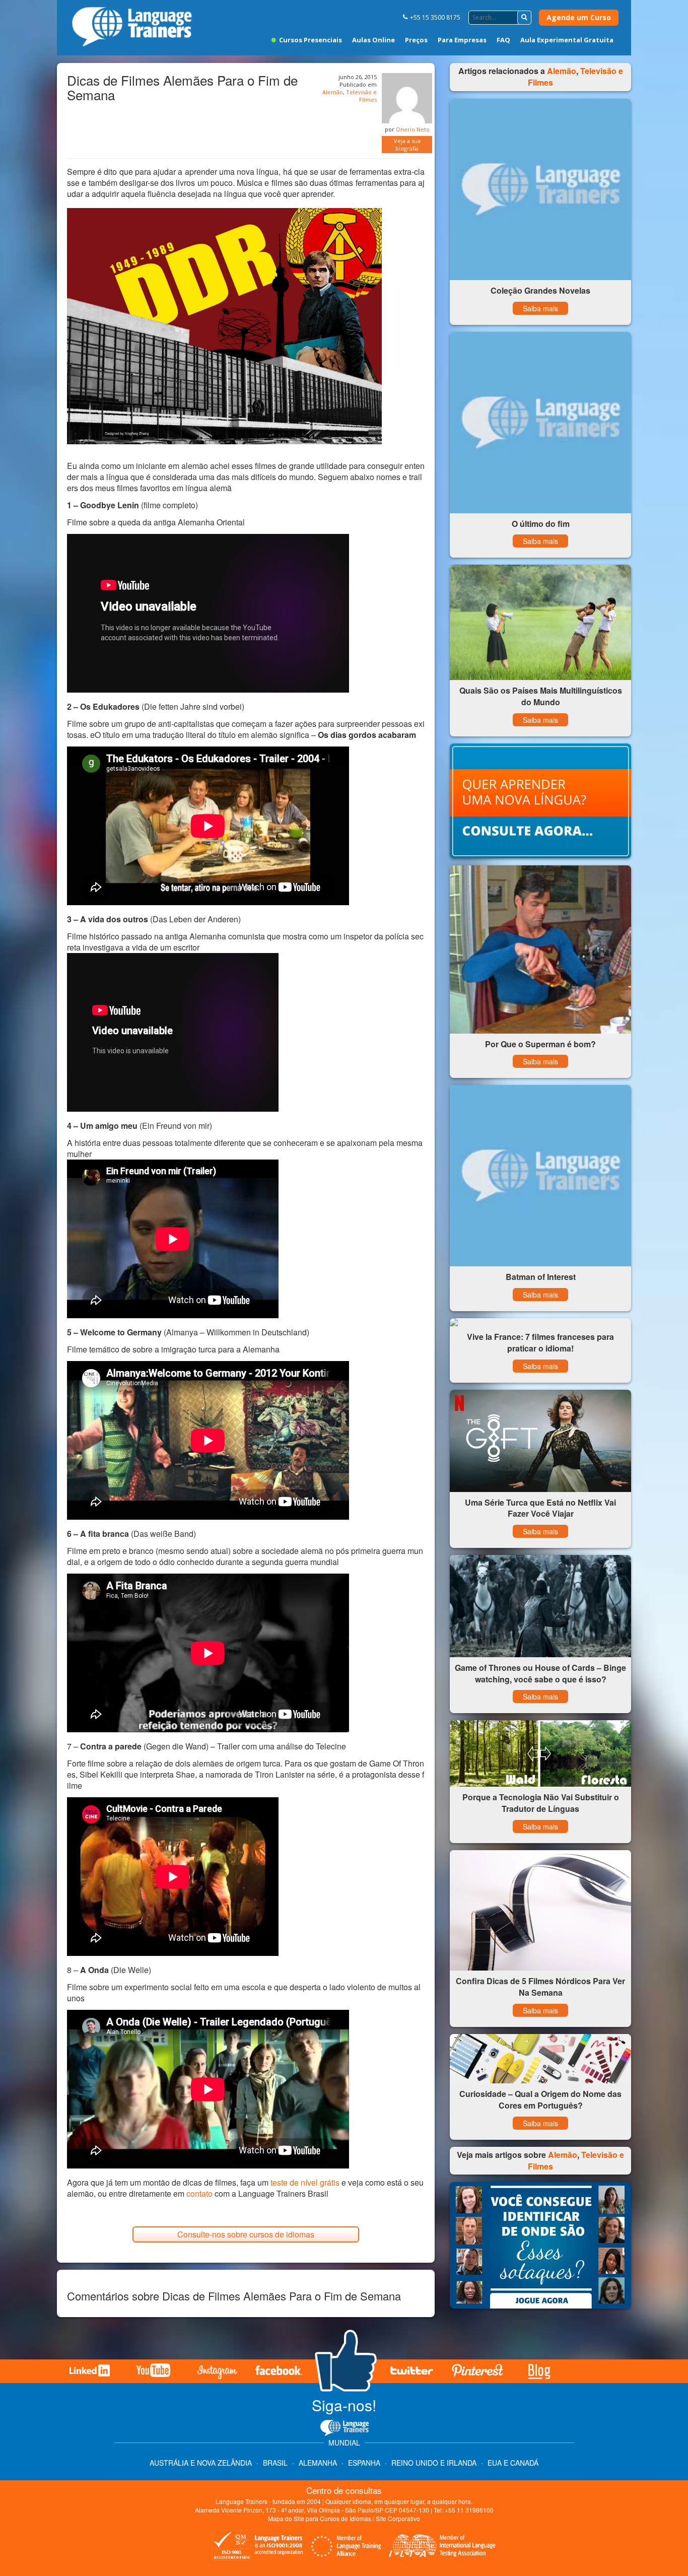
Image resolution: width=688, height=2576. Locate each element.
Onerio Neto (413, 129)
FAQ (503, 40)
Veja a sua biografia (407, 145)
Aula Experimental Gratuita (567, 40)
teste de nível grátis (305, 2182)
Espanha (364, 2463)
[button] (524, 18)
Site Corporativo (398, 2518)
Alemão (333, 92)
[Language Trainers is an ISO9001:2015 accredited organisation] (258, 2547)
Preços (416, 40)
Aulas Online (373, 40)
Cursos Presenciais (310, 40)
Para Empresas (462, 40)
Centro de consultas (344, 2490)
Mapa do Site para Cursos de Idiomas (320, 2518)
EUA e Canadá (513, 2463)
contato (200, 2193)
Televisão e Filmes (361, 96)
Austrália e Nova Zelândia (202, 2463)
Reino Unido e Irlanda (434, 2463)
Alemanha (318, 2463)
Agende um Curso (579, 17)
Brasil (275, 2463)
